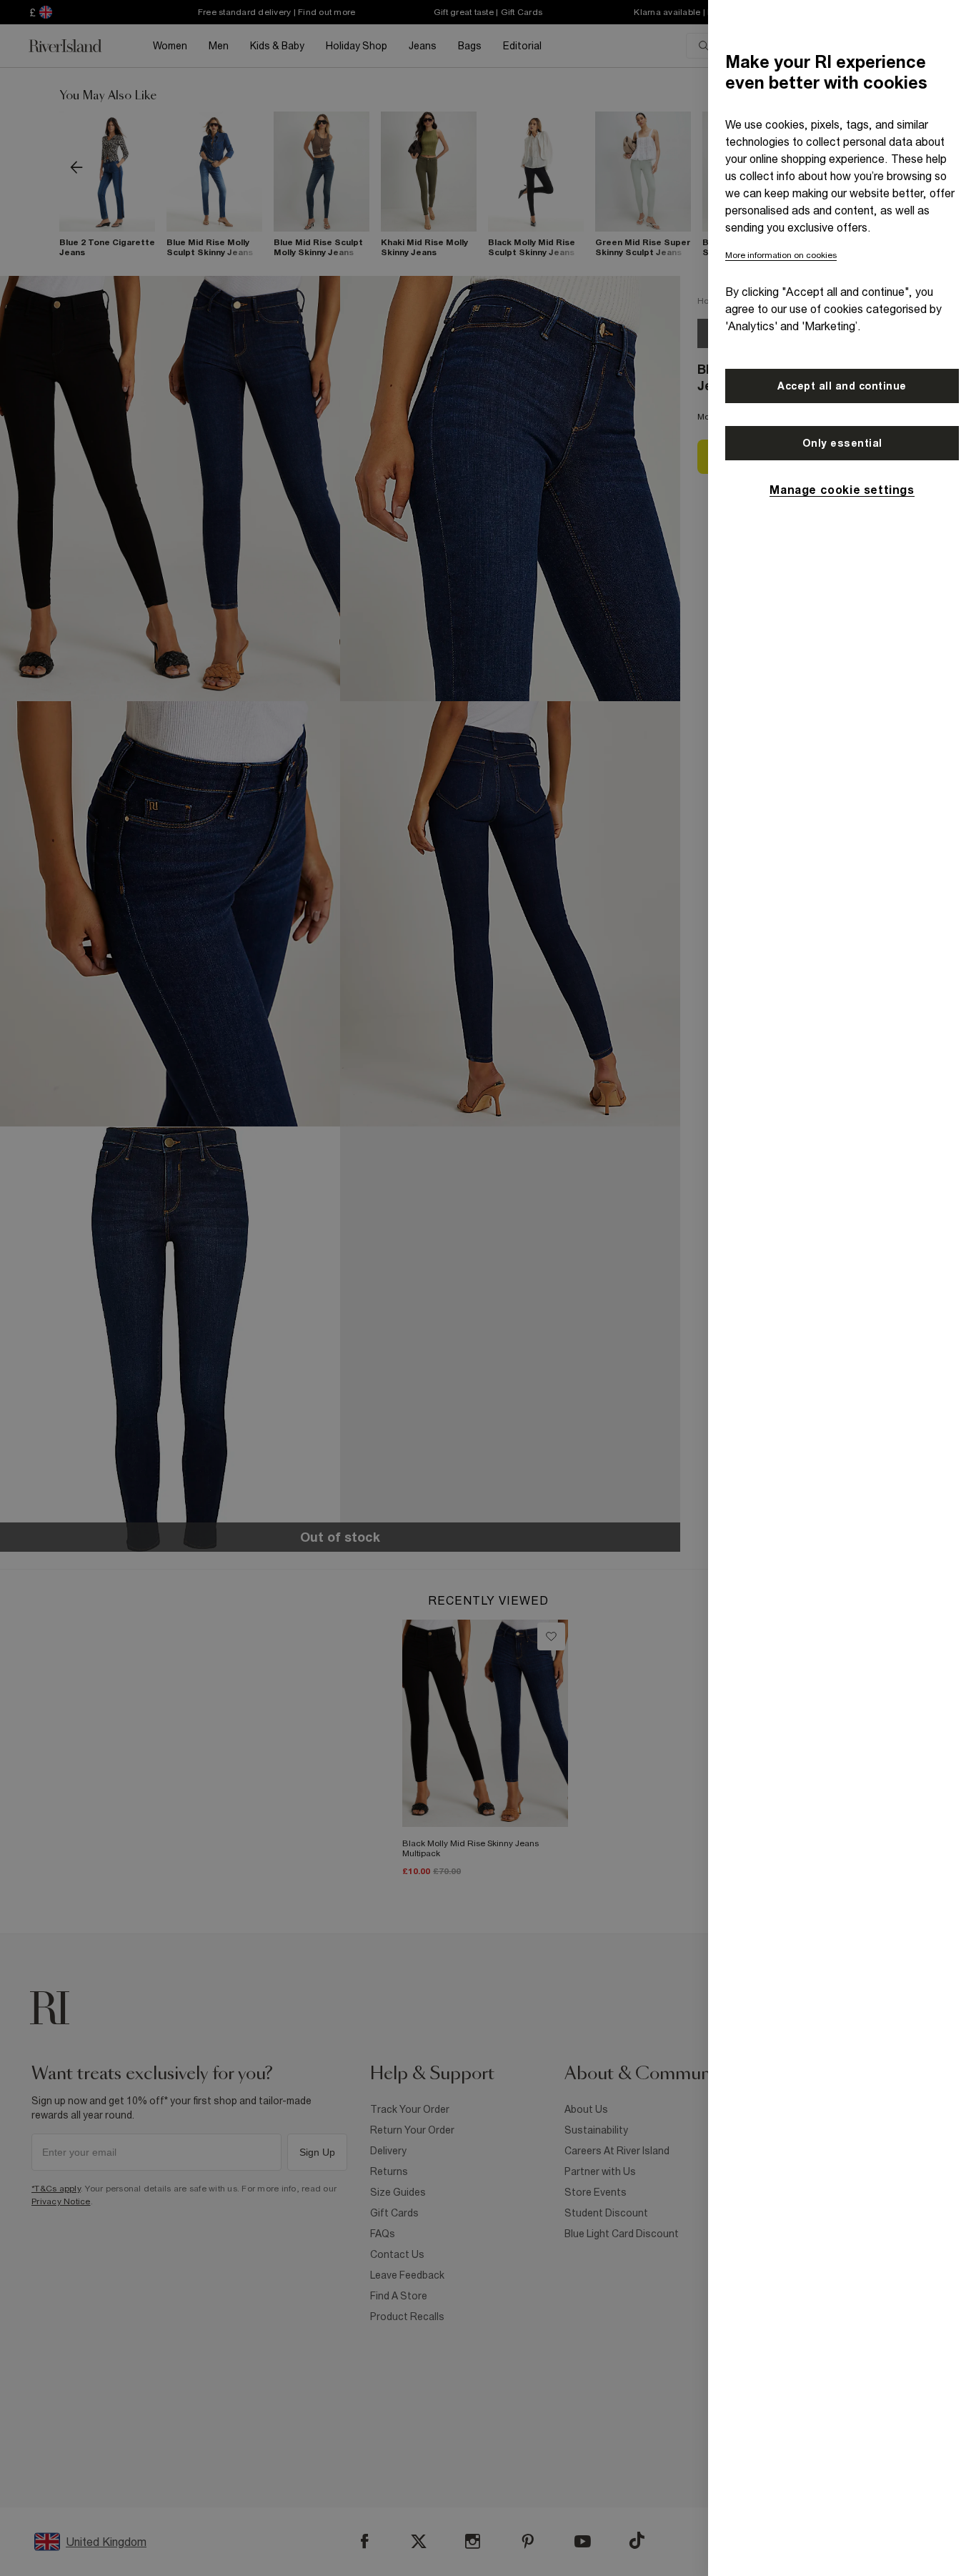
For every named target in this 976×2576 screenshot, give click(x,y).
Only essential (842, 443)
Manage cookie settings (842, 490)
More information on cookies (781, 255)
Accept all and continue (842, 386)
